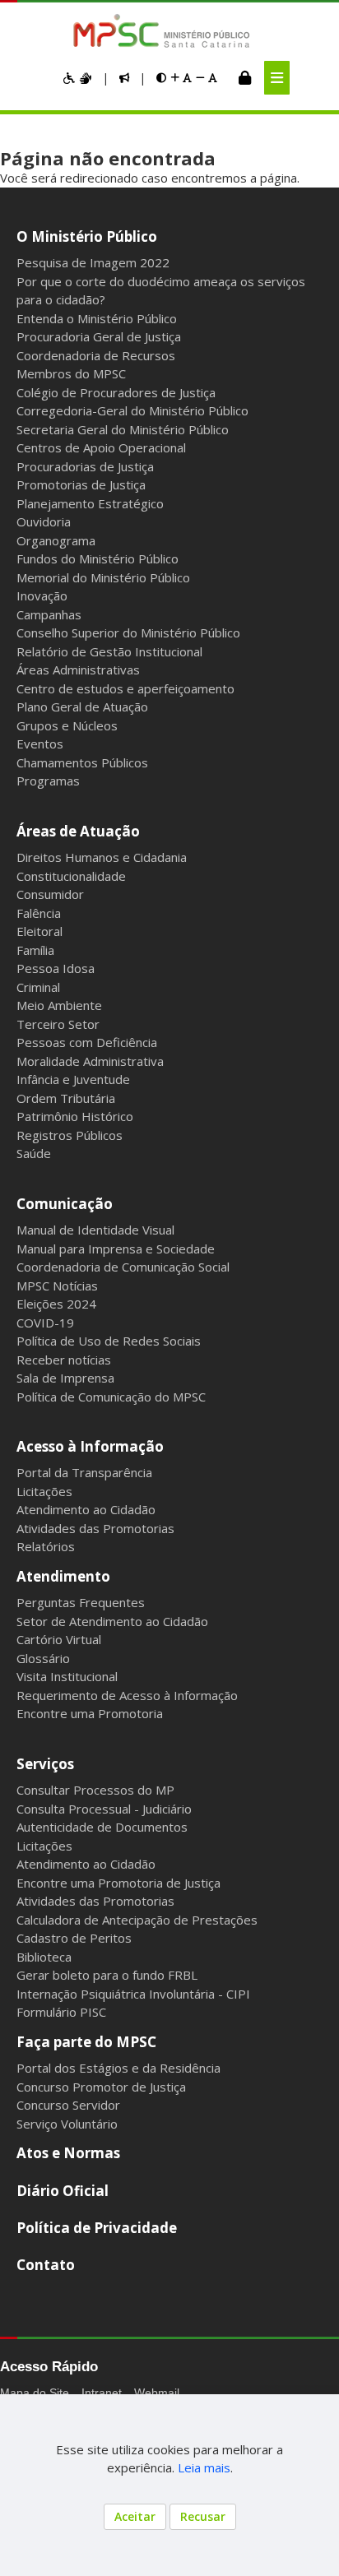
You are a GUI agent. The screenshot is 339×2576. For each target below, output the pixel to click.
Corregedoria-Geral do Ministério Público (132, 410)
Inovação (42, 595)
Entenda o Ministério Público (97, 318)
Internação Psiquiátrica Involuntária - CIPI (133, 1994)
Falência (39, 913)
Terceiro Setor (58, 1024)
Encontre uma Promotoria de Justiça (118, 1883)
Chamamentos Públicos (82, 762)
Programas (48, 781)
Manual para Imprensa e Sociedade (116, 1249)
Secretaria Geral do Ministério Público (123, 429)
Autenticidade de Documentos (102, 1827)
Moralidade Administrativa (90, 1061)
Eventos (40, 744)
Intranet (102, 2393)
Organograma (56, 540)
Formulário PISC (61, 2012)
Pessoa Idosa (56, 968)
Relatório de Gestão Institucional (109, 651)
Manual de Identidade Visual (95, 1230)
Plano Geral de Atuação (82, 707)
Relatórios (46, 1546)
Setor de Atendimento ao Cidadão (112, 1621)
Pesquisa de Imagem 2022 (93, 262)
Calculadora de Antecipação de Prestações (137, 1920)
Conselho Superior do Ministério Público (128, 632)
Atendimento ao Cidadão (86, 1509)
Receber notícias (64, 1360)
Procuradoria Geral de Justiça (99, 336)
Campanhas (49, 614)
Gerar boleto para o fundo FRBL (107, 1975)
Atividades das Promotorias (95, 1528)
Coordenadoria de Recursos (96, 355)
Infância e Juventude (73, 1079)
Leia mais (204, 2467)
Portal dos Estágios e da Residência (118, 2068)
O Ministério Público (87, 236)
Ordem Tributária (66, 1098)
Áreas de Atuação (78, 831)
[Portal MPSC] (170, 32)
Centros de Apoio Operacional (101, 447)
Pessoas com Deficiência (87, 1042)
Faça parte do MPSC (86, 2042)
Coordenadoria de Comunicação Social (123, 1267)
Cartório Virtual (59, 1639)
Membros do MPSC (71, 373)
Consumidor (50, 894)
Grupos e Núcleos (67, 725)
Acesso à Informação (90, 1446)
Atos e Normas (68, 2153)
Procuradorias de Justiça (85, 466)
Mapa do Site (35, 2393)
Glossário (43, 1658)
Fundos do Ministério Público (98, 558)
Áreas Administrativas (78, 669)
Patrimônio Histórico (75, 1116)
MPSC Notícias (57, 1286)
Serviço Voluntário (67, 2124)
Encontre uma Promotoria (90, 1713)
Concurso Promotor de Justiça (101, 2087)
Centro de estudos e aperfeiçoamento (125, 688)
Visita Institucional (67, 1676)
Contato (46, 2265)
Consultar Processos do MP (95, 1790)
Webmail (157, 2393)
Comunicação (65, 1204)
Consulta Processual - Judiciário (104, 1809)
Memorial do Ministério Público (103, 577)
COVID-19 (45, 1323)
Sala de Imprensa (65, 1378)
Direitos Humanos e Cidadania (102, 857)
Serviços (45, 1764)
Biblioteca (44, 1957)
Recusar (203, 2516)
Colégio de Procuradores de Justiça (116, 392)
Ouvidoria (44, 521)
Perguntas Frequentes (81, 1602)
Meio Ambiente (59, 1005)
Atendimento (63, 1576)
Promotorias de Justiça (81, 484)
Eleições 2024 (56, 1304)
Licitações (44, 1491)
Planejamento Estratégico (90, 503)
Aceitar (135, 2516)
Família (35, 950)
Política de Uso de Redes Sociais (109, 1341)
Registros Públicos (70, 1135)
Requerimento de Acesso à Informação (127, 1695)
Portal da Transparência (84, 1472)
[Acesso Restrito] (245, 77)
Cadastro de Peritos (74, 1938)
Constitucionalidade (71, 876)
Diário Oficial (63, 2191)
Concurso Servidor (68, 2105)
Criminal (38, 987)
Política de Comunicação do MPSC (111, 1397)
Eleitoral (39, 931)
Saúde (34, 1153)
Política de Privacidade (97, 2228)
